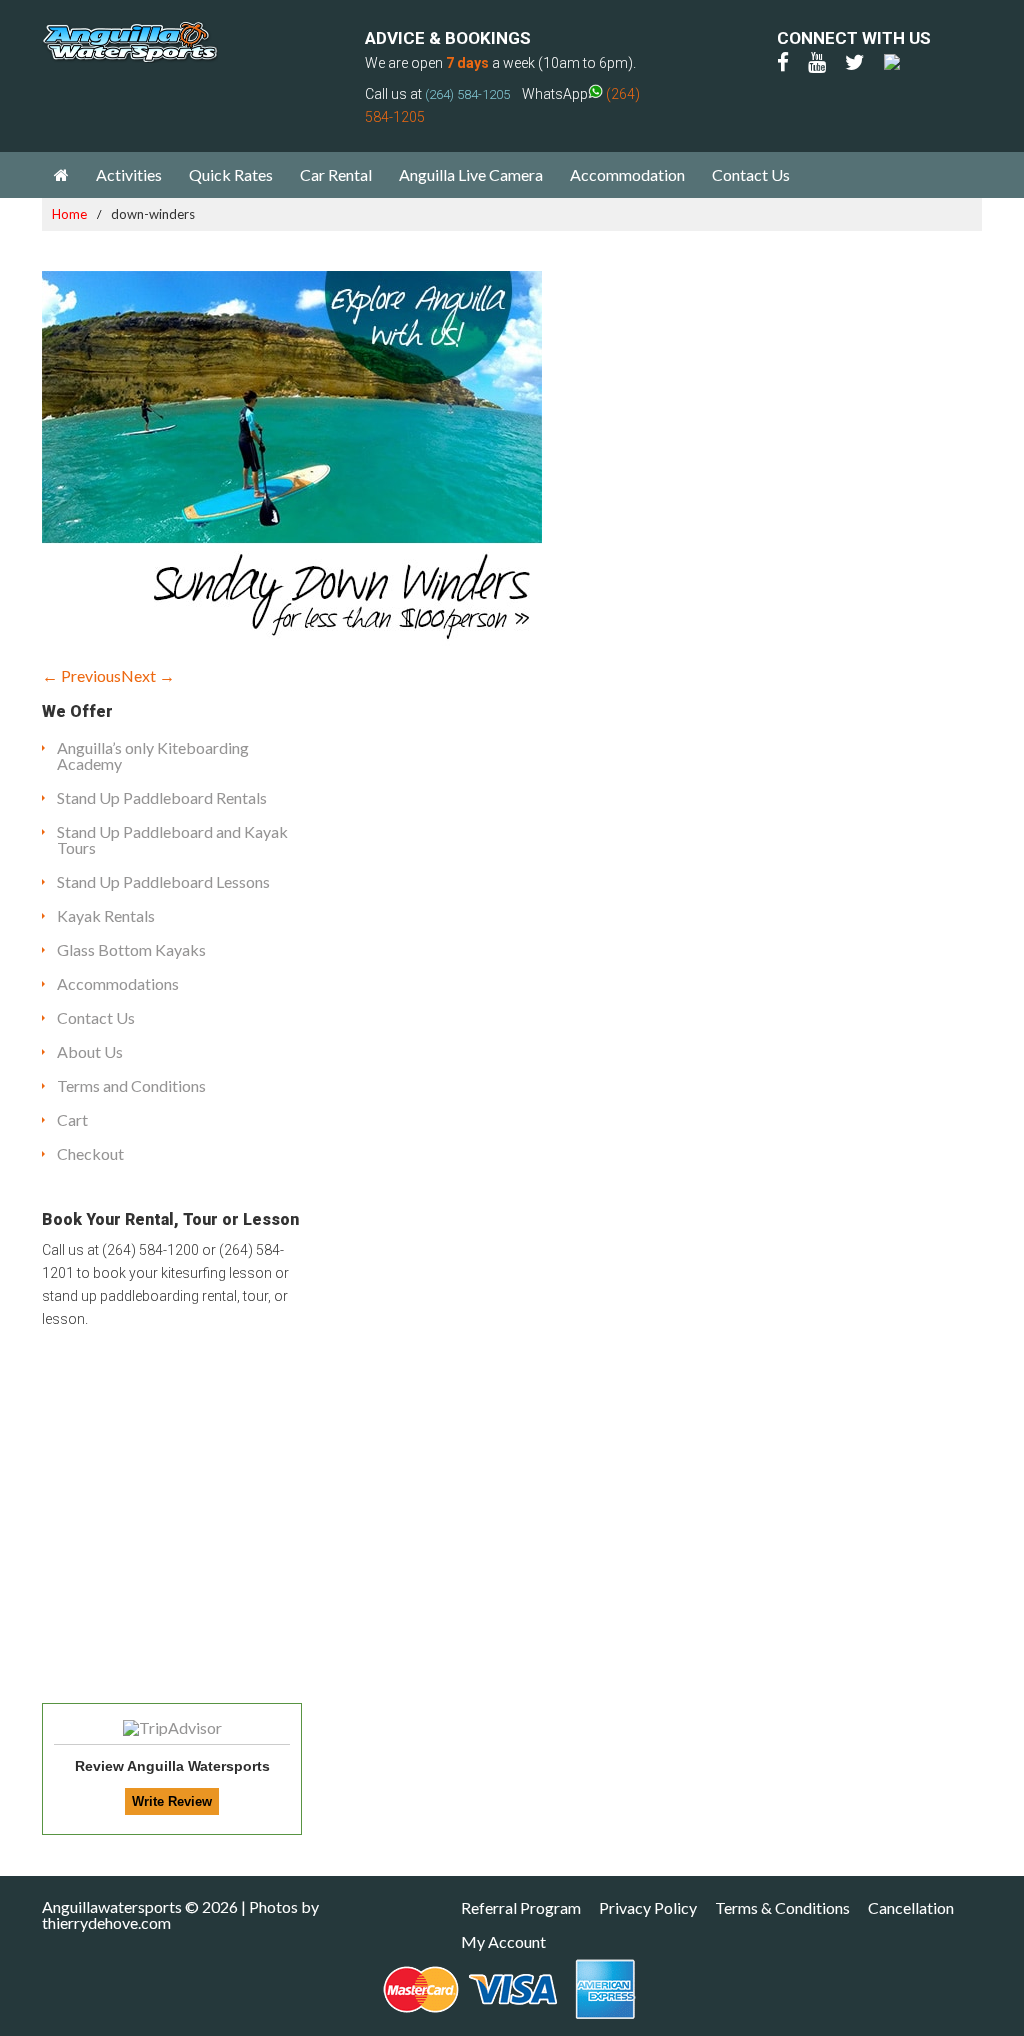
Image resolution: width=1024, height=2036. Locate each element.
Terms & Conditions (782, 1907)
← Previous (81, 675)
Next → (148, 675)
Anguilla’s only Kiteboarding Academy (153, 755)
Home (69, 214)
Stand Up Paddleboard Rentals (162, 797)
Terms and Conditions (131, 1085)
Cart (72, 1119)
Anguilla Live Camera (471, 174)
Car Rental (336, 174)
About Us (90, 1051)
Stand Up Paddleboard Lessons (163, 881)
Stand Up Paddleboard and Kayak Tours (172, 839)
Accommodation (627, 174)
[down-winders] (292, 639)
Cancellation (911, 1907)
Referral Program (521, 1907)
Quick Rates (231, 174)
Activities (129, 174)
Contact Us (751, 174)
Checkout (90, 1153)
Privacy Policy (648, 1907)
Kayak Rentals (106, 915)
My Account (503, 1941)
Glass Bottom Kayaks (131, 949)
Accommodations (118, 983)
